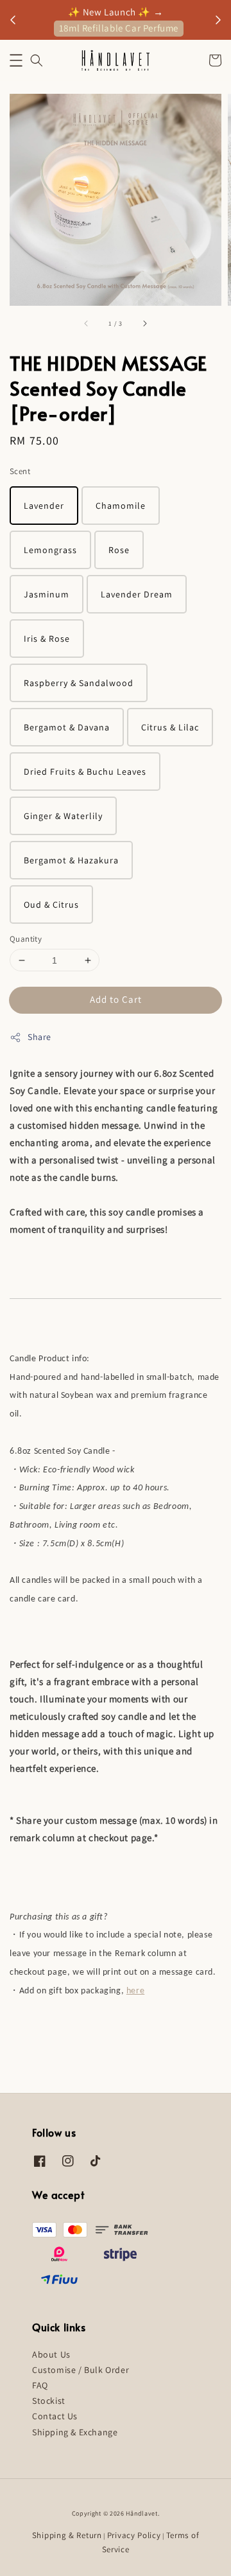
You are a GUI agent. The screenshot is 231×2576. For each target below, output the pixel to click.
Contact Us (55, 2416)
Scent (20, 471)
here (135, 1991)
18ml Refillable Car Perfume (119, 28)
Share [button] (39, 1037)
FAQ (40, 2385)
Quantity (26, 939)
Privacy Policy (134, 2535)
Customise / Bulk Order (81, 2370)
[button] (16, 60)
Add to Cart (116, 999)
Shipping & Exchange (75, 2432)
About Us (51, 2354)
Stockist (49, 2401)
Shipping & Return (67, 2535)
